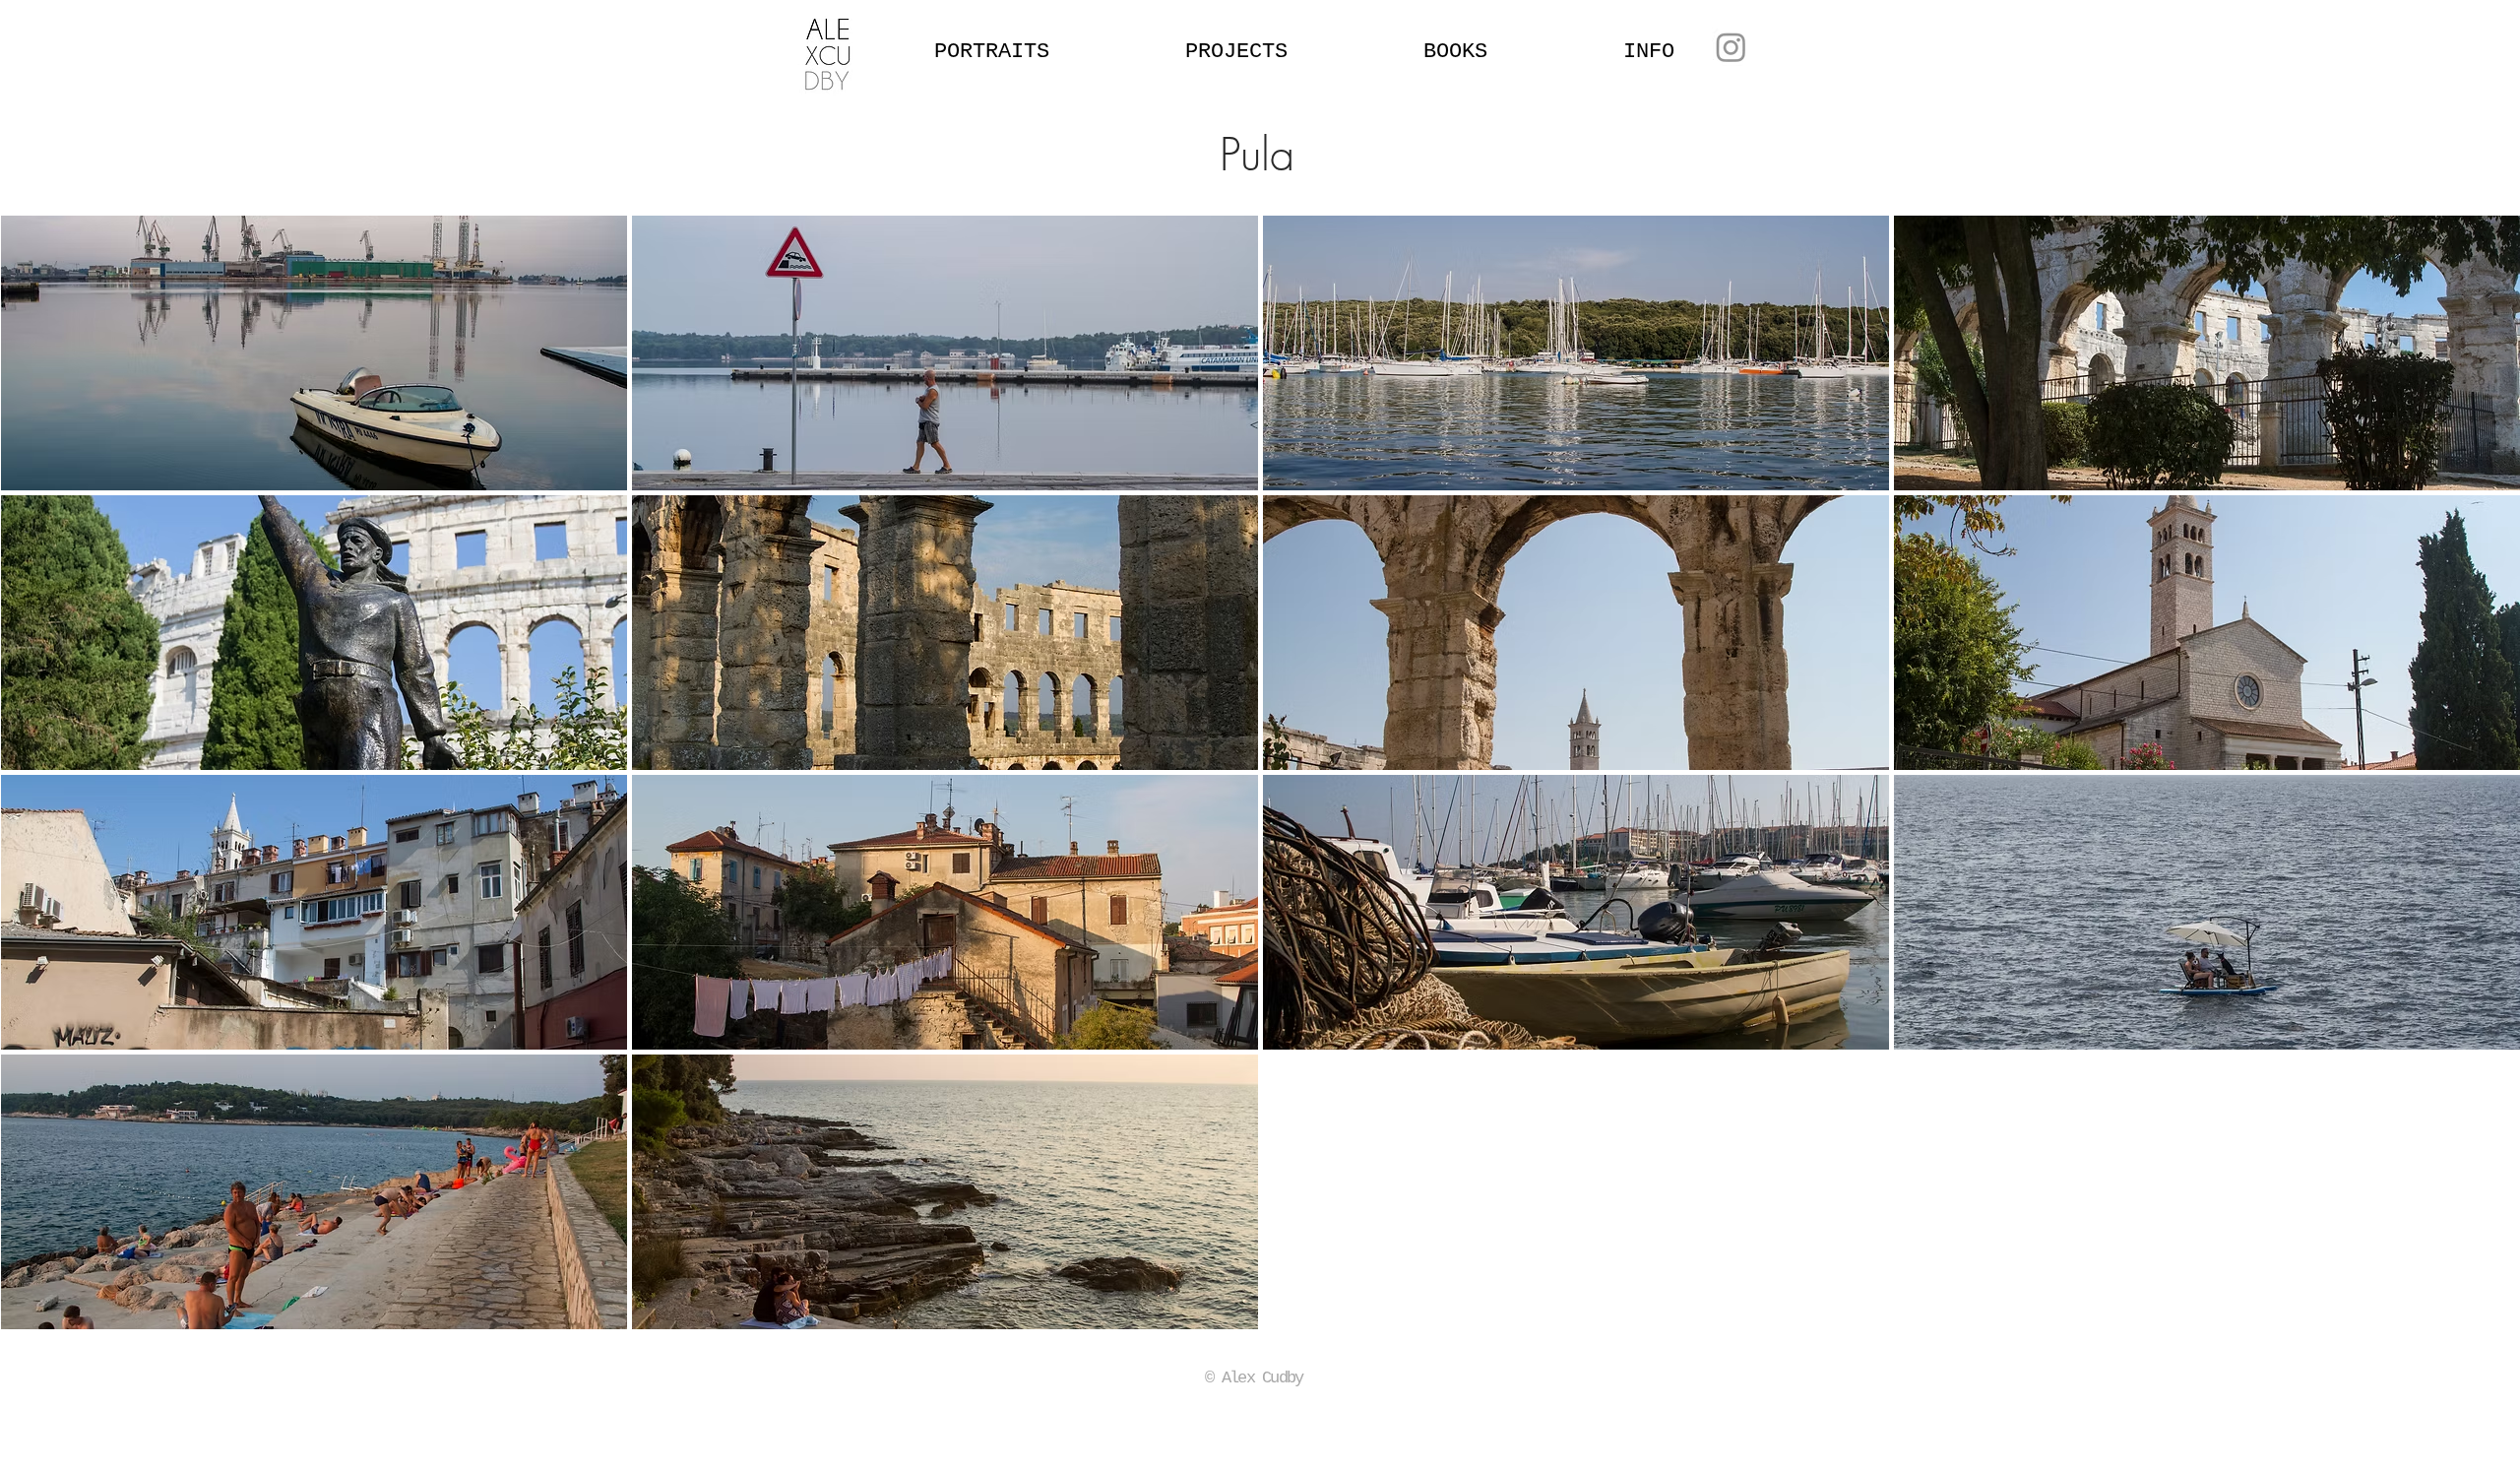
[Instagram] (1731, 47)
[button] (314, 353)
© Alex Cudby (1254, 1378)
